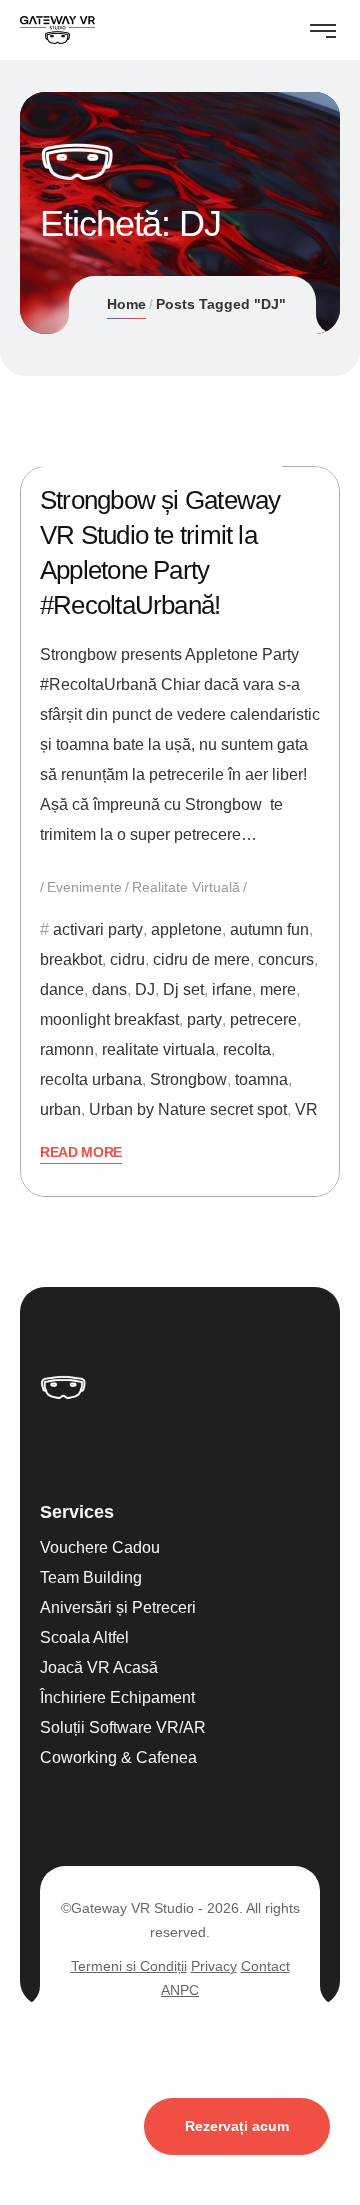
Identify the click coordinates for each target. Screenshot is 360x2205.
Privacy (214, 1966)
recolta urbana (91, 1079)
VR (306, 1109)
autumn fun (269, 929)
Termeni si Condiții (129, 1966)
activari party (98, 929)
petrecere (263, 1019)
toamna (261, 1079)
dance (62, 989)
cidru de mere (201, 959)
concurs (286, 959)
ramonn (67, 1049)
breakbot (71, 959)
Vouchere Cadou (100, 1547)
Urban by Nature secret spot (188, 1109)
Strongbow (188, 1079)
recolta (247, 1049)
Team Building (91, 1577)
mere (278, 989)
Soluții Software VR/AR (123, 1727)
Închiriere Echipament (117, 1697)
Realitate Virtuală (186, 887)
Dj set (183, 989)
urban (60, 1109)
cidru (127, 959)
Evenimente (84, 887)
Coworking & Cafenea (118, 1757)
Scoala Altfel (84, 1637)
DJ (145, 989)
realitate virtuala (158, 1049)
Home (126, 304)
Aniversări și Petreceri (118, 1607)
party (204, 1019)
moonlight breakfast (109, 1019)
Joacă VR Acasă (99, 1667)
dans (109, 989)
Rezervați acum (237, 2126)
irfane (232, 989)
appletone (186, 929)
